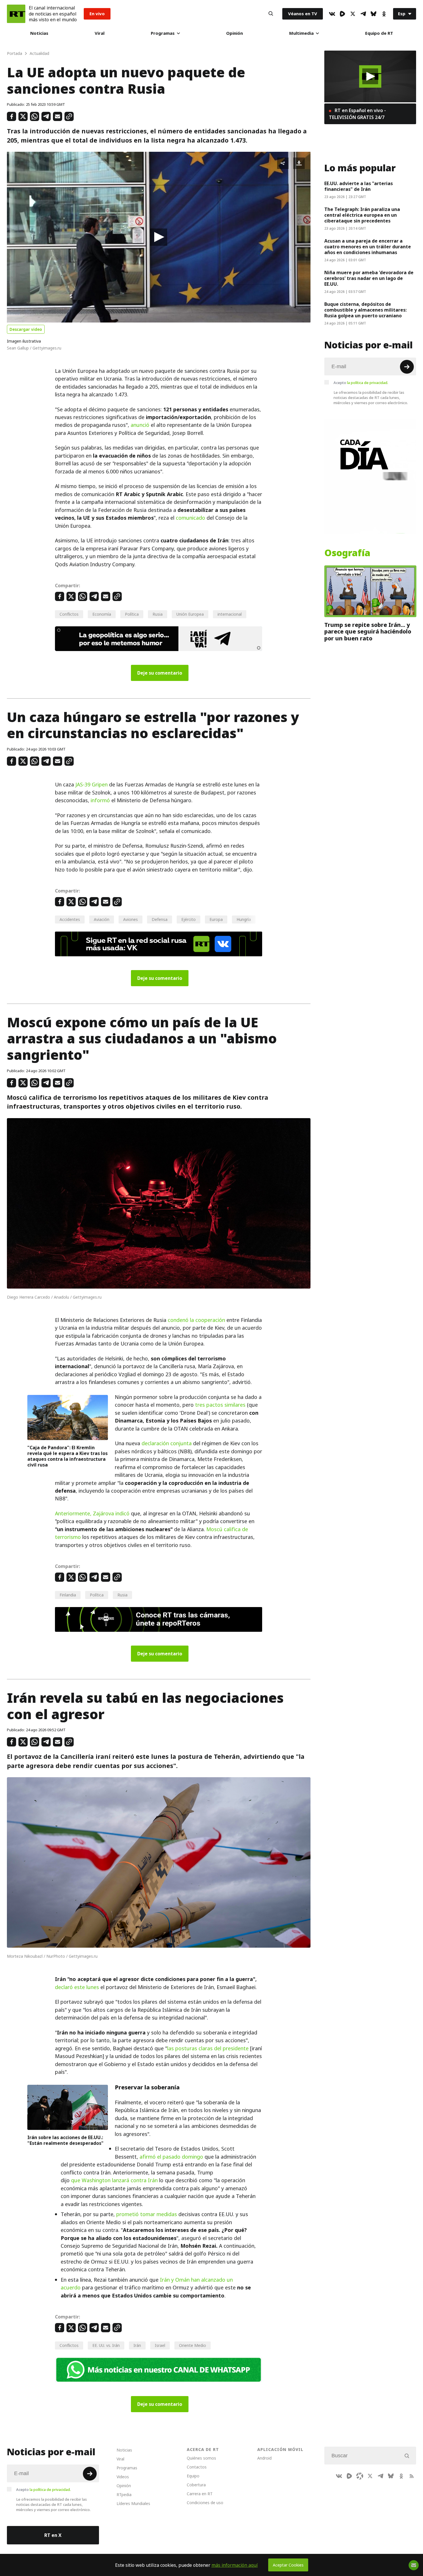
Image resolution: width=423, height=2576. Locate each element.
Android (264, 2458)
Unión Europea (190, 614)
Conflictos (69, 614)
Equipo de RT (379, 33)
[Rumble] (342, 14)
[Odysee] (360, 2476)
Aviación (102, 919)
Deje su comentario (160, 673)
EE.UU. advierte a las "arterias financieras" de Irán (359, 186)
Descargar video (26, 329)
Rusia (158, 614)
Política (132, 614)
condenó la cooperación (196, 1320)
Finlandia (68, 1595)
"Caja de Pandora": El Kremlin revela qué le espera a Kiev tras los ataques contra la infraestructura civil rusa (67, 1456)
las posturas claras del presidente (208, 2048)
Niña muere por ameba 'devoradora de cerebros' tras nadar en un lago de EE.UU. (369, 278)
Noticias (39, 33)
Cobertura (196, 2485)
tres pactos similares (220, 1405)
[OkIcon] (384, 14)
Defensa (160, 919)
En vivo (97, 14)
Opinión (235, 33)
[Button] (271, 14)
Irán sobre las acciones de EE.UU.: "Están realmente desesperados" (65, 2140)
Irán (137, 2345)
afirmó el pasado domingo (171, 2157)
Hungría (244, 919)
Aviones (130, 919)
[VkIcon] (332, 14)
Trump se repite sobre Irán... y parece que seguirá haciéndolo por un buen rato (368, 632)
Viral (100, 33)
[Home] (16, 14)
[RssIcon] (411, 2476)
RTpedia (124, 2495)
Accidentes (70, 919)
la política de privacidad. (368, 383)
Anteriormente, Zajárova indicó (92, 1513)
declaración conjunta (167, 1443)
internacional (230, 614)
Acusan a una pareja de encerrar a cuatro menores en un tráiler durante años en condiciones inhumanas (368, 247)
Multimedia (301, 33)
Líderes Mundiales (133, 2503)
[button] (159, 237)
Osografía (347, 553)
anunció (140, 425)
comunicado (190, 518)
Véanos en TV (303, 14)
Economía (102, 614)
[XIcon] (353, 14)
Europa (216, 919)
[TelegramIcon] (363, 14)
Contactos (197, 2467)
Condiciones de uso (205, 2503)
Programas (163, 33)
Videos (123, 2477)
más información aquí (235, 2565)
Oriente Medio (193, 2345)
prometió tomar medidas (147, 2214)
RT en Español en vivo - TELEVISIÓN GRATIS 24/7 (357, 114)
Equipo (193, 2476)
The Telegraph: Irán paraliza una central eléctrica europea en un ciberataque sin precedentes (362, 215)
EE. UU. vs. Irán (106, 2345)
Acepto (361, 383)
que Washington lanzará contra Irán (114, 2180)
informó (100, 800)
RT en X (53, 2535)
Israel (160, 2345)
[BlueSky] (374, 14)
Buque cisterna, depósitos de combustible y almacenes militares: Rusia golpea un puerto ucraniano (365, 310)
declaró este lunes (77, 1987)
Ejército (188, 919)
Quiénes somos (201, 2458)
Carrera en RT (200, 2494)
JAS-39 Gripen (92, 785)
